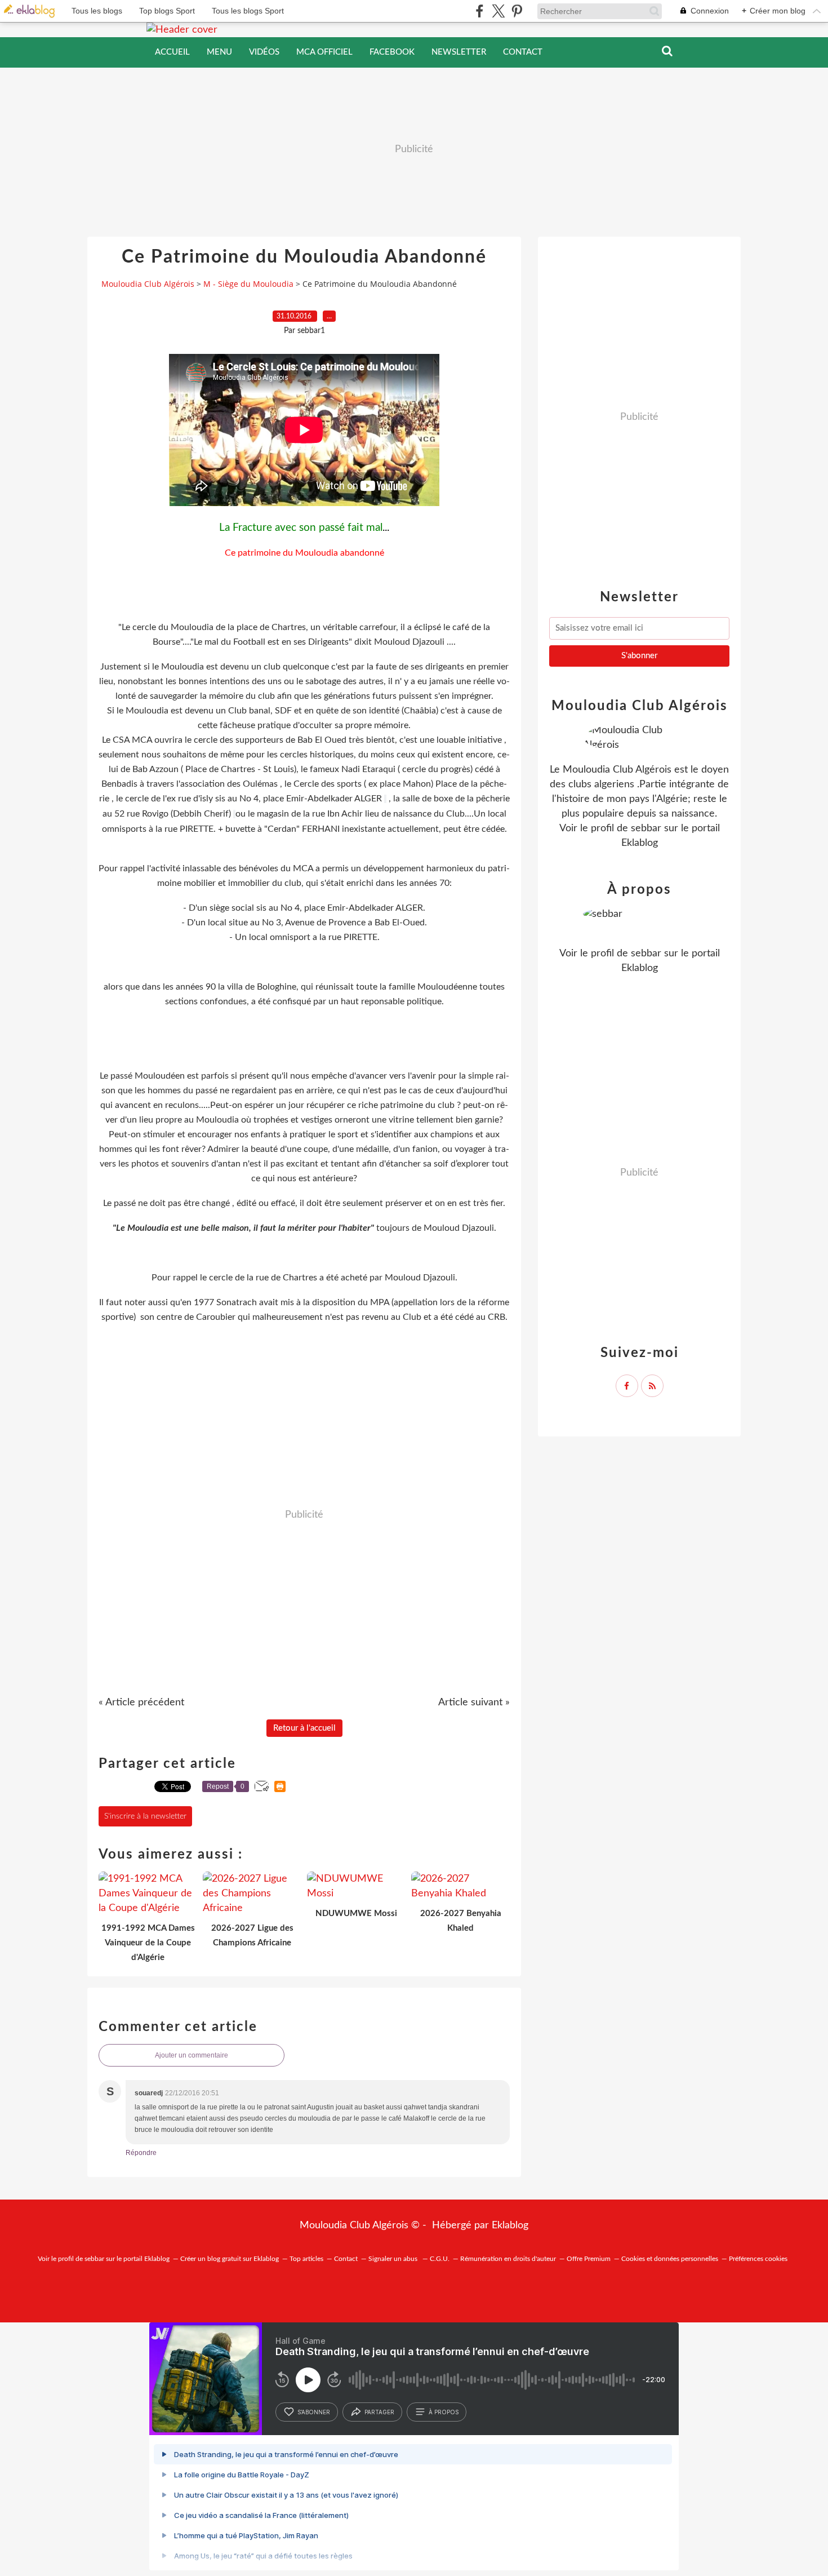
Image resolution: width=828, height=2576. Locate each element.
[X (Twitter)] (498, 11)
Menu (219, 52)
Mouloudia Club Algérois (148, 284)
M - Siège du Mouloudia (248, 284)
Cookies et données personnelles (670, 2259)
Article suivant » (474, 1702)
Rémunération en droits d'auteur (508, 2259)
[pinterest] (517, 11)
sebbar (646, 828)
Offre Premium (589, 2259)
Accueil (172, 52)
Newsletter (459, 52)
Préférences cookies (758, 2259)
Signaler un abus (394, 2259)
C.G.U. (440, 2259)
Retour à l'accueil (304, 1728)
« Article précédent (141, 1702)
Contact (523, 52)
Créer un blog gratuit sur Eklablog (230, 2259)
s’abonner (314, 2412)
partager (379, 2412)
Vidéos (264, 52)
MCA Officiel (324, 52)
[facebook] (480, 11)
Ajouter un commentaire (192, 2055)
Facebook (392, 52)
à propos (444, 2412)
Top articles (306, 2259)
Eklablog (510, 2225)
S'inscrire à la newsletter (145, 1816)
